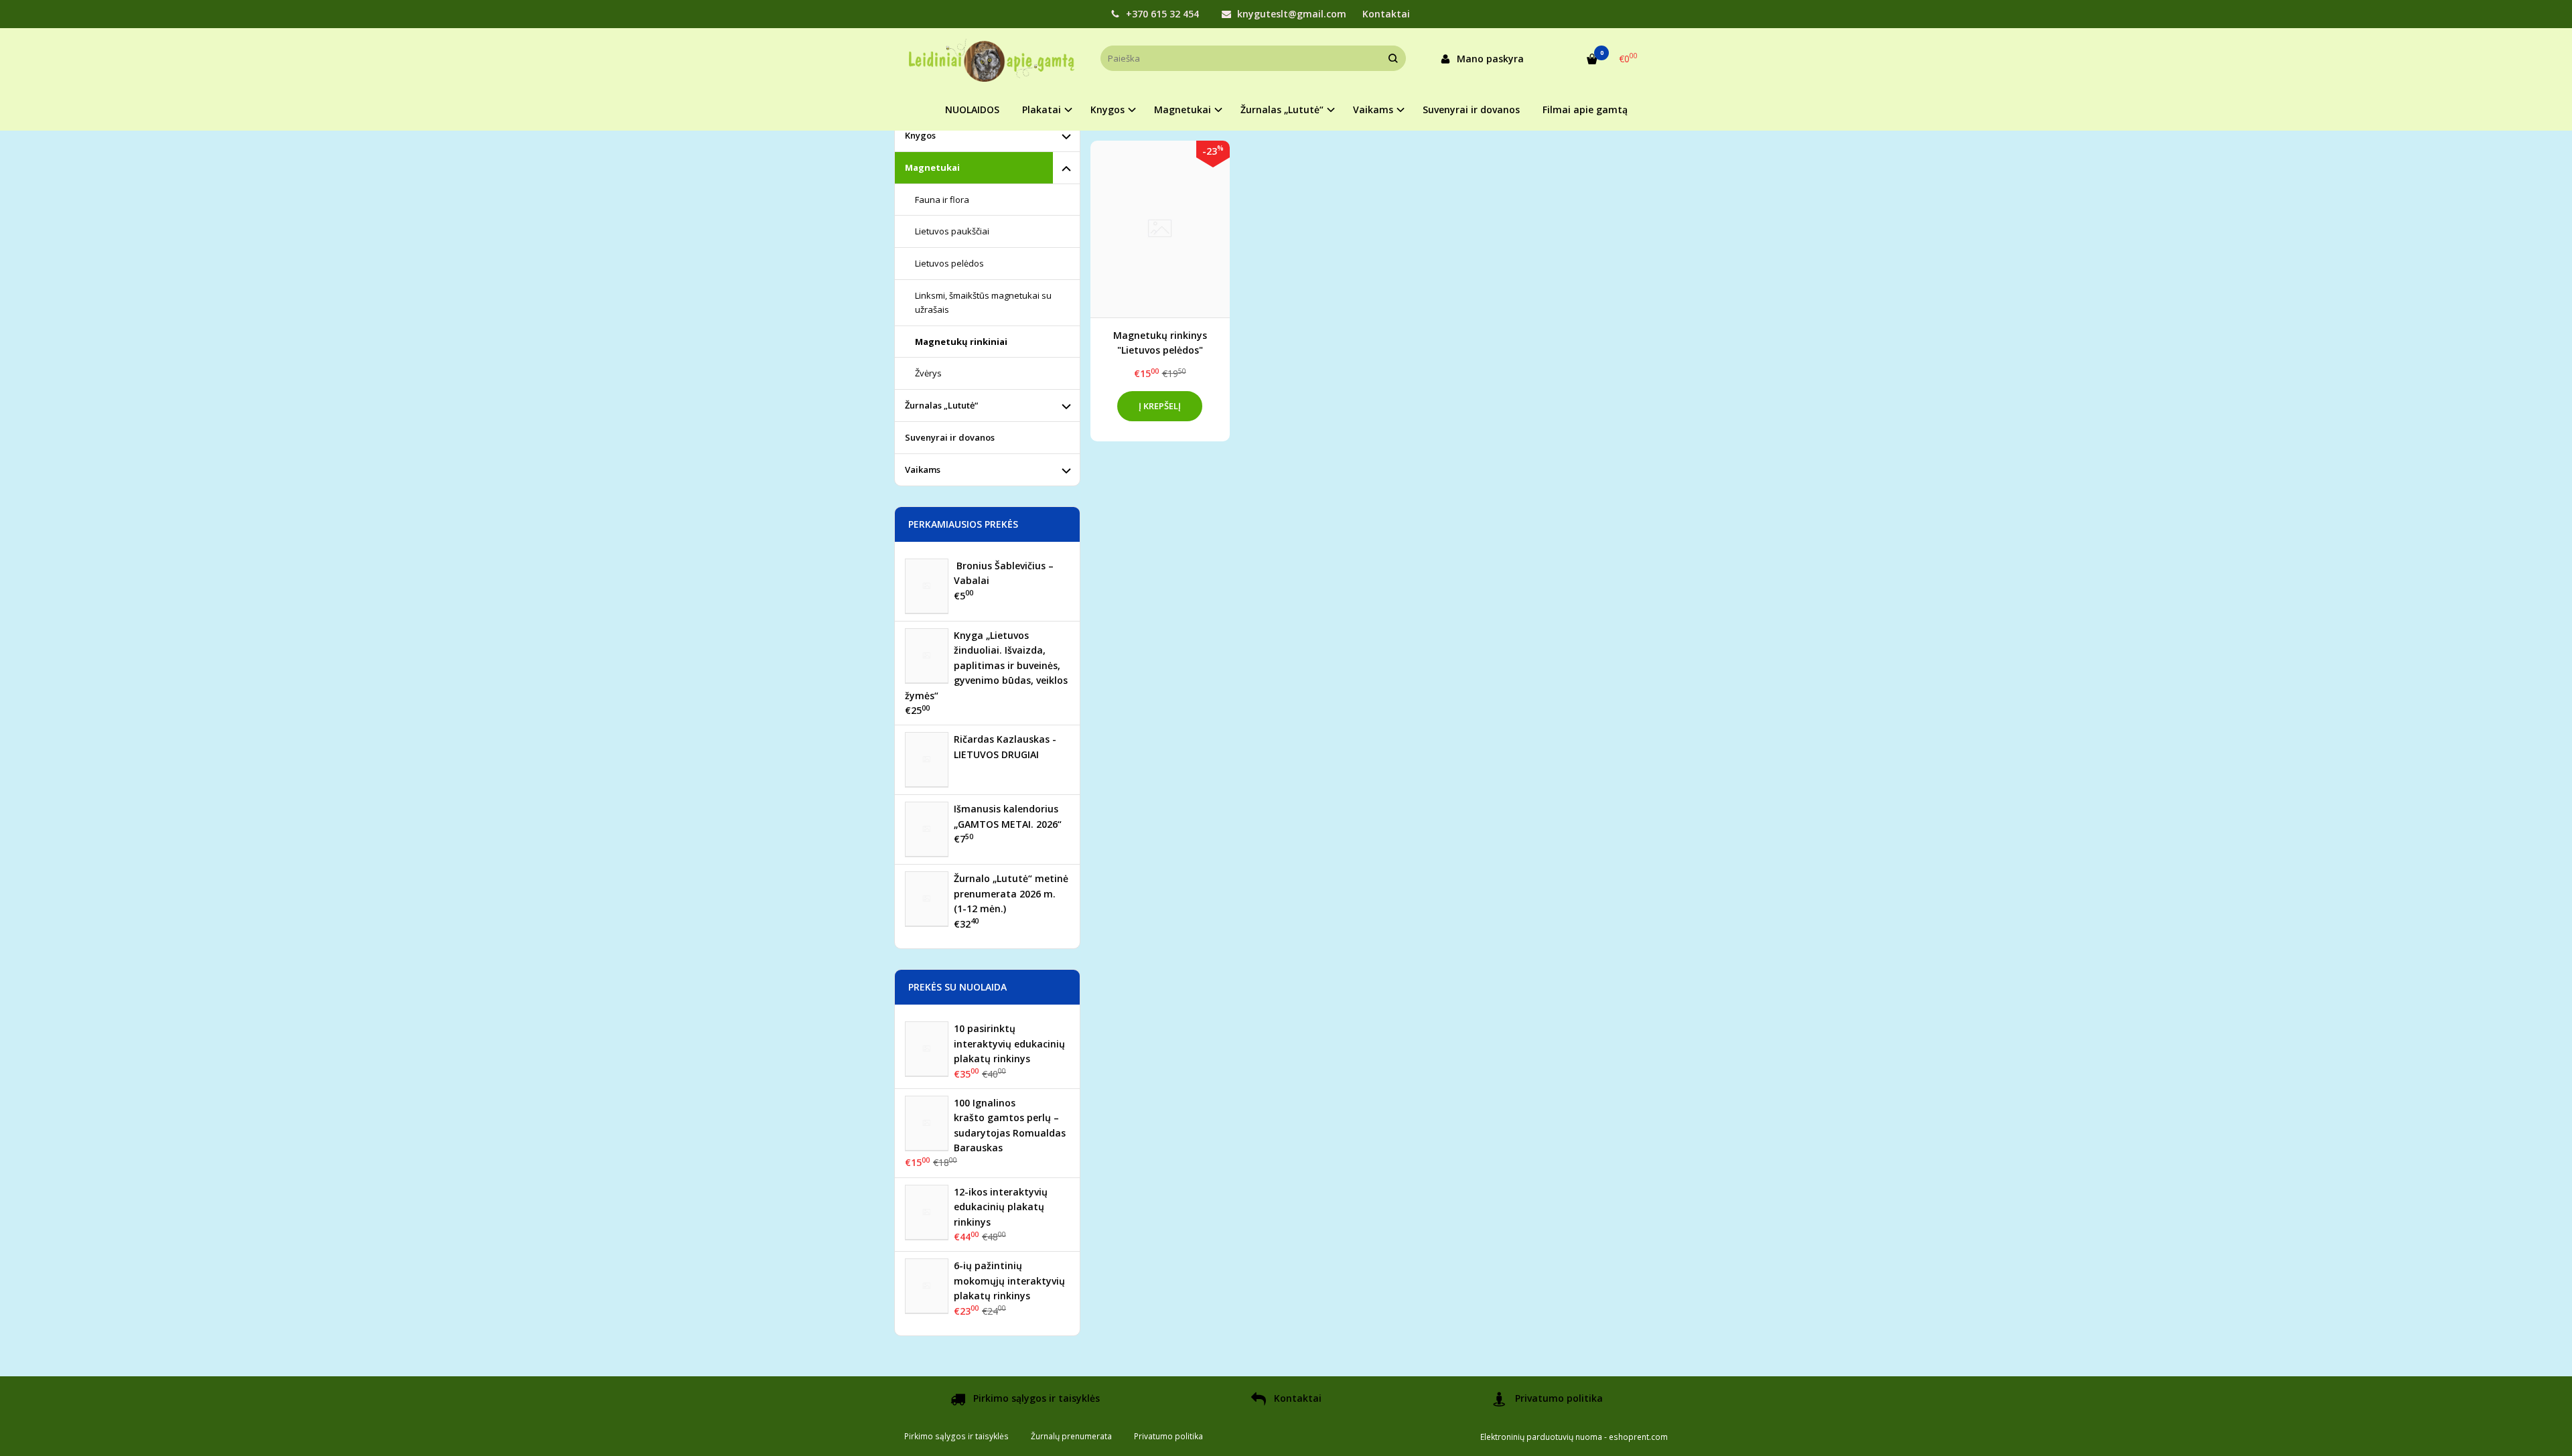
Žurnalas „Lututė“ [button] (1282, 110)
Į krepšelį (1160, 406)
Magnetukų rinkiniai (961, 342)
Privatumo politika (1558, 1398)
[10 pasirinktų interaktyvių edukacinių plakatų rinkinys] (927, 1049)
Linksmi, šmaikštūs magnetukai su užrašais (983, 302)
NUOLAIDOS (972, 110)
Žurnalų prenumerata (1071, 1436)
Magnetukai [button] (1183, 110)
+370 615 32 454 (1161, 14)
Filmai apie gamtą (1585, 110)
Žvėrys (928, 373)
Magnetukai (932, 167)
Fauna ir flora (942, 200)
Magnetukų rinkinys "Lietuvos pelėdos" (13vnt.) (1160, 343)
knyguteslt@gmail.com (1290, 14)
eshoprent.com (1638, 1437)
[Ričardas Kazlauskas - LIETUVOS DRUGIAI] (927, 759)
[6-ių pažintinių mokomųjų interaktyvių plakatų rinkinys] (927, 1286)
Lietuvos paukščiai (952, 231)
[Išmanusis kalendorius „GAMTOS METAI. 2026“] (927, 829)
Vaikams (923, 469)
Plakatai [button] (1042, 110)
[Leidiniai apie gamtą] (992, 58)
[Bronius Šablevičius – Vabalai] (927, 586)
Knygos (920, 135)
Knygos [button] (1108, 110)
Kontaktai (1386, 14)
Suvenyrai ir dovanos (1471, 110)
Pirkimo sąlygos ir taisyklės (1035, 1398)
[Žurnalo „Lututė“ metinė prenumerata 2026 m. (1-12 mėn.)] (927, 899)
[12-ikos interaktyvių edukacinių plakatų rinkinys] (927, 1212)
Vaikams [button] (1373, 110)
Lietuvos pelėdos (949, 263)
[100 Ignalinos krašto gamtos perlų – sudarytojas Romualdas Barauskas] (927, 1123)
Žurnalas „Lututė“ (941, 405)
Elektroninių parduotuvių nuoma (1541, 1437)
